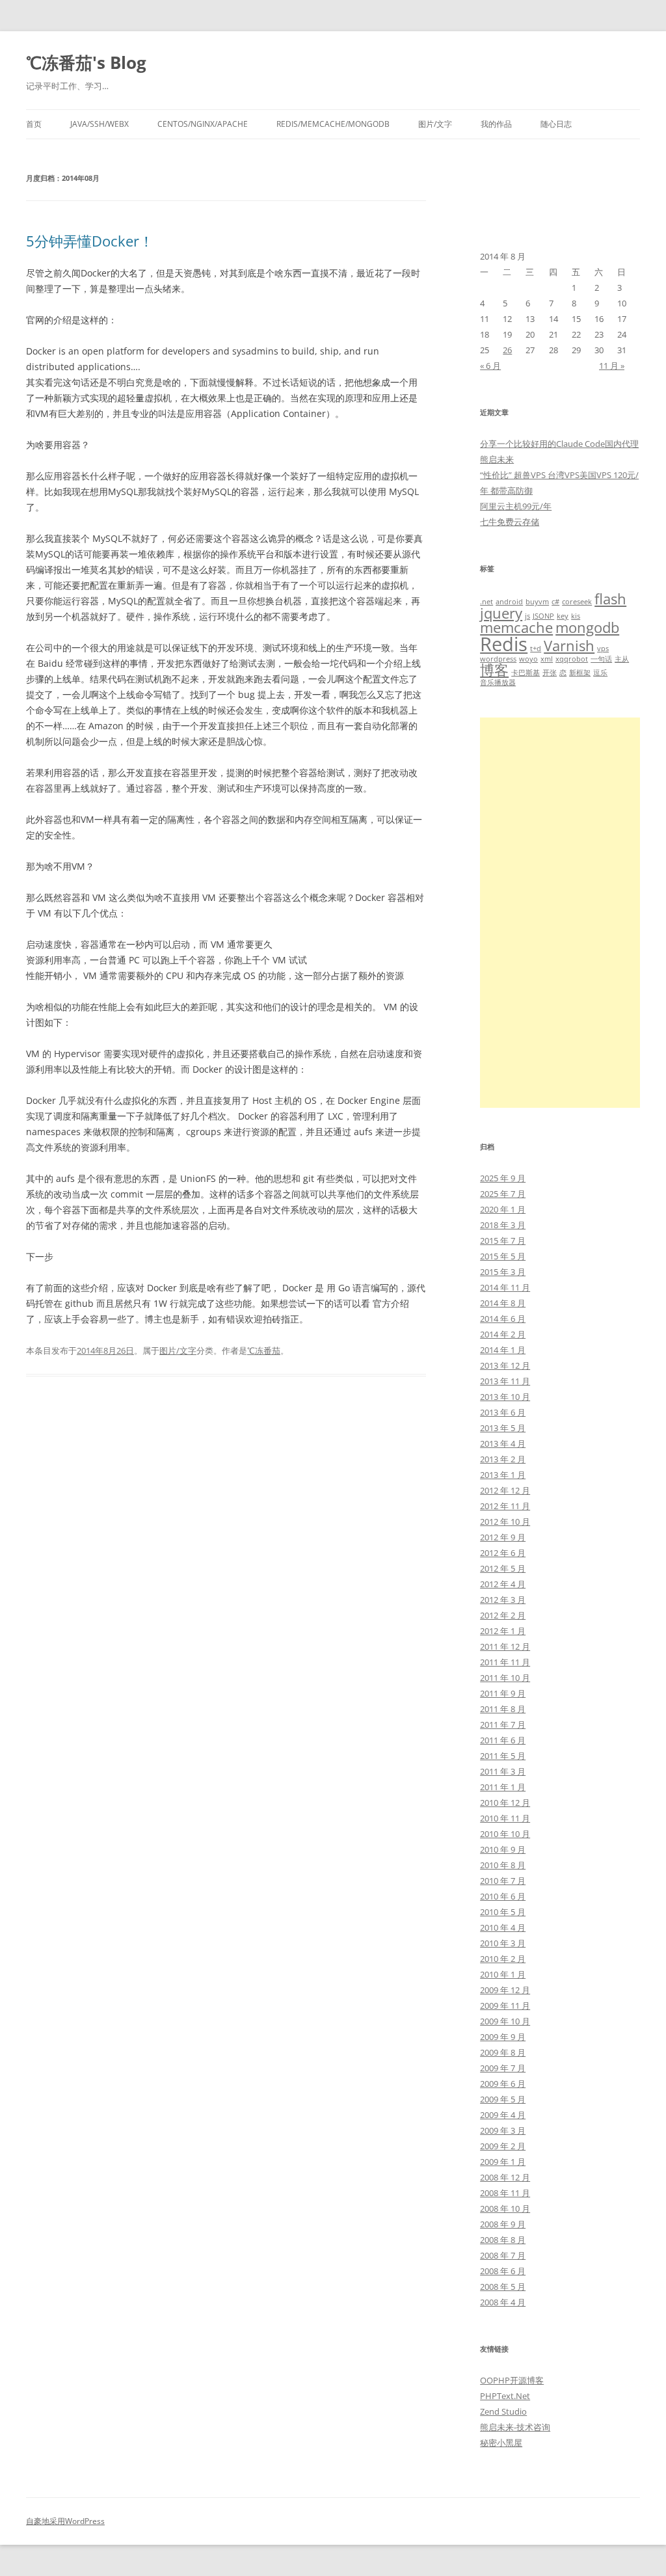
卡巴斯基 (526, 673)
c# (555, 602)
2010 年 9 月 (503, 1849)
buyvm (537, 602)
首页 (34, 124)
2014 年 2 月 (503, 1334)
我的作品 (496, 124)
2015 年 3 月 (503, 1272)
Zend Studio (503, 2411)
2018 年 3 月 (503, 1225)
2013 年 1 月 (503, 1475)
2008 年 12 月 (505, 2177)
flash (610, 599)
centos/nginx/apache (203, 124)
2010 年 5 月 (503, 1912)
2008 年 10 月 (505, 2208)
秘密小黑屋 (501, 2443)
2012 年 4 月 (503, 1584)
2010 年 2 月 (503, 1959)
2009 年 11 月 (505, 2006)
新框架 (580, 673)
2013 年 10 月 (505, 1397)
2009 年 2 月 (503, 2146)
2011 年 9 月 (503, 1693)
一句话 (601, 659)
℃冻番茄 (264, 1350)
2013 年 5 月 (503, 1428)
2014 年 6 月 (503, 1319)
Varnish (569, 646)
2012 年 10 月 (505, 1522)
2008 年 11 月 (505, 2193)
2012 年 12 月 (505, 1490)
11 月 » (612, 366)
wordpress (498, 659)
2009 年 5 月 (503, 2099)
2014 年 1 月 (503, 1350)
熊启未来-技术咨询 (515, 2427)
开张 (550, 673)
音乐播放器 (498, 682)
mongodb (587, 627)
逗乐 (600, 673)
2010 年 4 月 (503, 1927)
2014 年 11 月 (505, 1287)
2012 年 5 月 (503, 1568)
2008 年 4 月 (503, 2302)
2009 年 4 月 (503, 2115)
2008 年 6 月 (503, 2271)
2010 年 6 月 (503, 1896)
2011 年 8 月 (503, 1709)
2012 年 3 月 (503, 1600)
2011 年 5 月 (503, 1756)
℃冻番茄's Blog (86, 62)
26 (507, 350)
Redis (504, 644)
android (509, 602)
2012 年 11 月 (505, 1506)
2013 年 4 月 (503, 1443)
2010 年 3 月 (503, 1943)
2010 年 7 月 (503, 1881)
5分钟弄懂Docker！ (90, 241)
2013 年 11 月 (505, 1381)
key (563, 616)
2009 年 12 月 (505, 1990)
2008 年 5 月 (503, 2287)
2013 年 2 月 (503, 1459)
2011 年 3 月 (503, 1771)
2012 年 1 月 (503, 1631)
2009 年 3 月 (503, 2130)
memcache (516, 627)
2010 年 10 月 (505, 1834)
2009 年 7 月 (503, 2068)
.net (486, 602)
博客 (494, 670)
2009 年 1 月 (503, 2162)
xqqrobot (572, 659)
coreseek (577, 602)
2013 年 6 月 (503, 1412)
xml (547, 659)
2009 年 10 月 (505, 2021)
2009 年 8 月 (503, 2052)
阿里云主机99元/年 (516, 506)
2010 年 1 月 (503, 1974)
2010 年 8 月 (503, 1865)
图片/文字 (435, 124)
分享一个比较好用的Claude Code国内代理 (559, 444)
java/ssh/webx (100, 124)
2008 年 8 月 (503, 2240)
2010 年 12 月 (505, 1803)
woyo (528, 659)
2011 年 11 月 (505, 1662)
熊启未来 (497, 459)
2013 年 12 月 (505, 1365)
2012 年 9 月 (503, 1537)
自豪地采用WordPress (65, 2521)
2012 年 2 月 (503, 1615)
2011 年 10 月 (505, 1678)
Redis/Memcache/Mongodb (333, 124)
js (527, 616)
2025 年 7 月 (503, 1194)
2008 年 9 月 (503, 2224)
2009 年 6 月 (503, 2084)
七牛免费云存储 (510, 522)
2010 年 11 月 (505, 1818)
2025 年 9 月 (503, 1178)
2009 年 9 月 (503, 2037)
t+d (536, 649)
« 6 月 (490, 366)
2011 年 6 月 (503, 1740)
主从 (622, 659)
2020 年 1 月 (503, 1209)
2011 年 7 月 (503, 1724)
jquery (501, 613)
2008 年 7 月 (503, 2255)
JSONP (543, 616)
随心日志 (556, 124)
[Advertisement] (560, 913)
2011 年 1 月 (503, 1787)
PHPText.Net (505, 2396)
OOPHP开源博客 (512, 2380)
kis (576, 616)
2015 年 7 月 (503, 1241)
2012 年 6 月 (503, 1553)
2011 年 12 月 (505, 1646)
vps (603, 649)
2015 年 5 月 (503, 1256)
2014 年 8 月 (503, 1303)
